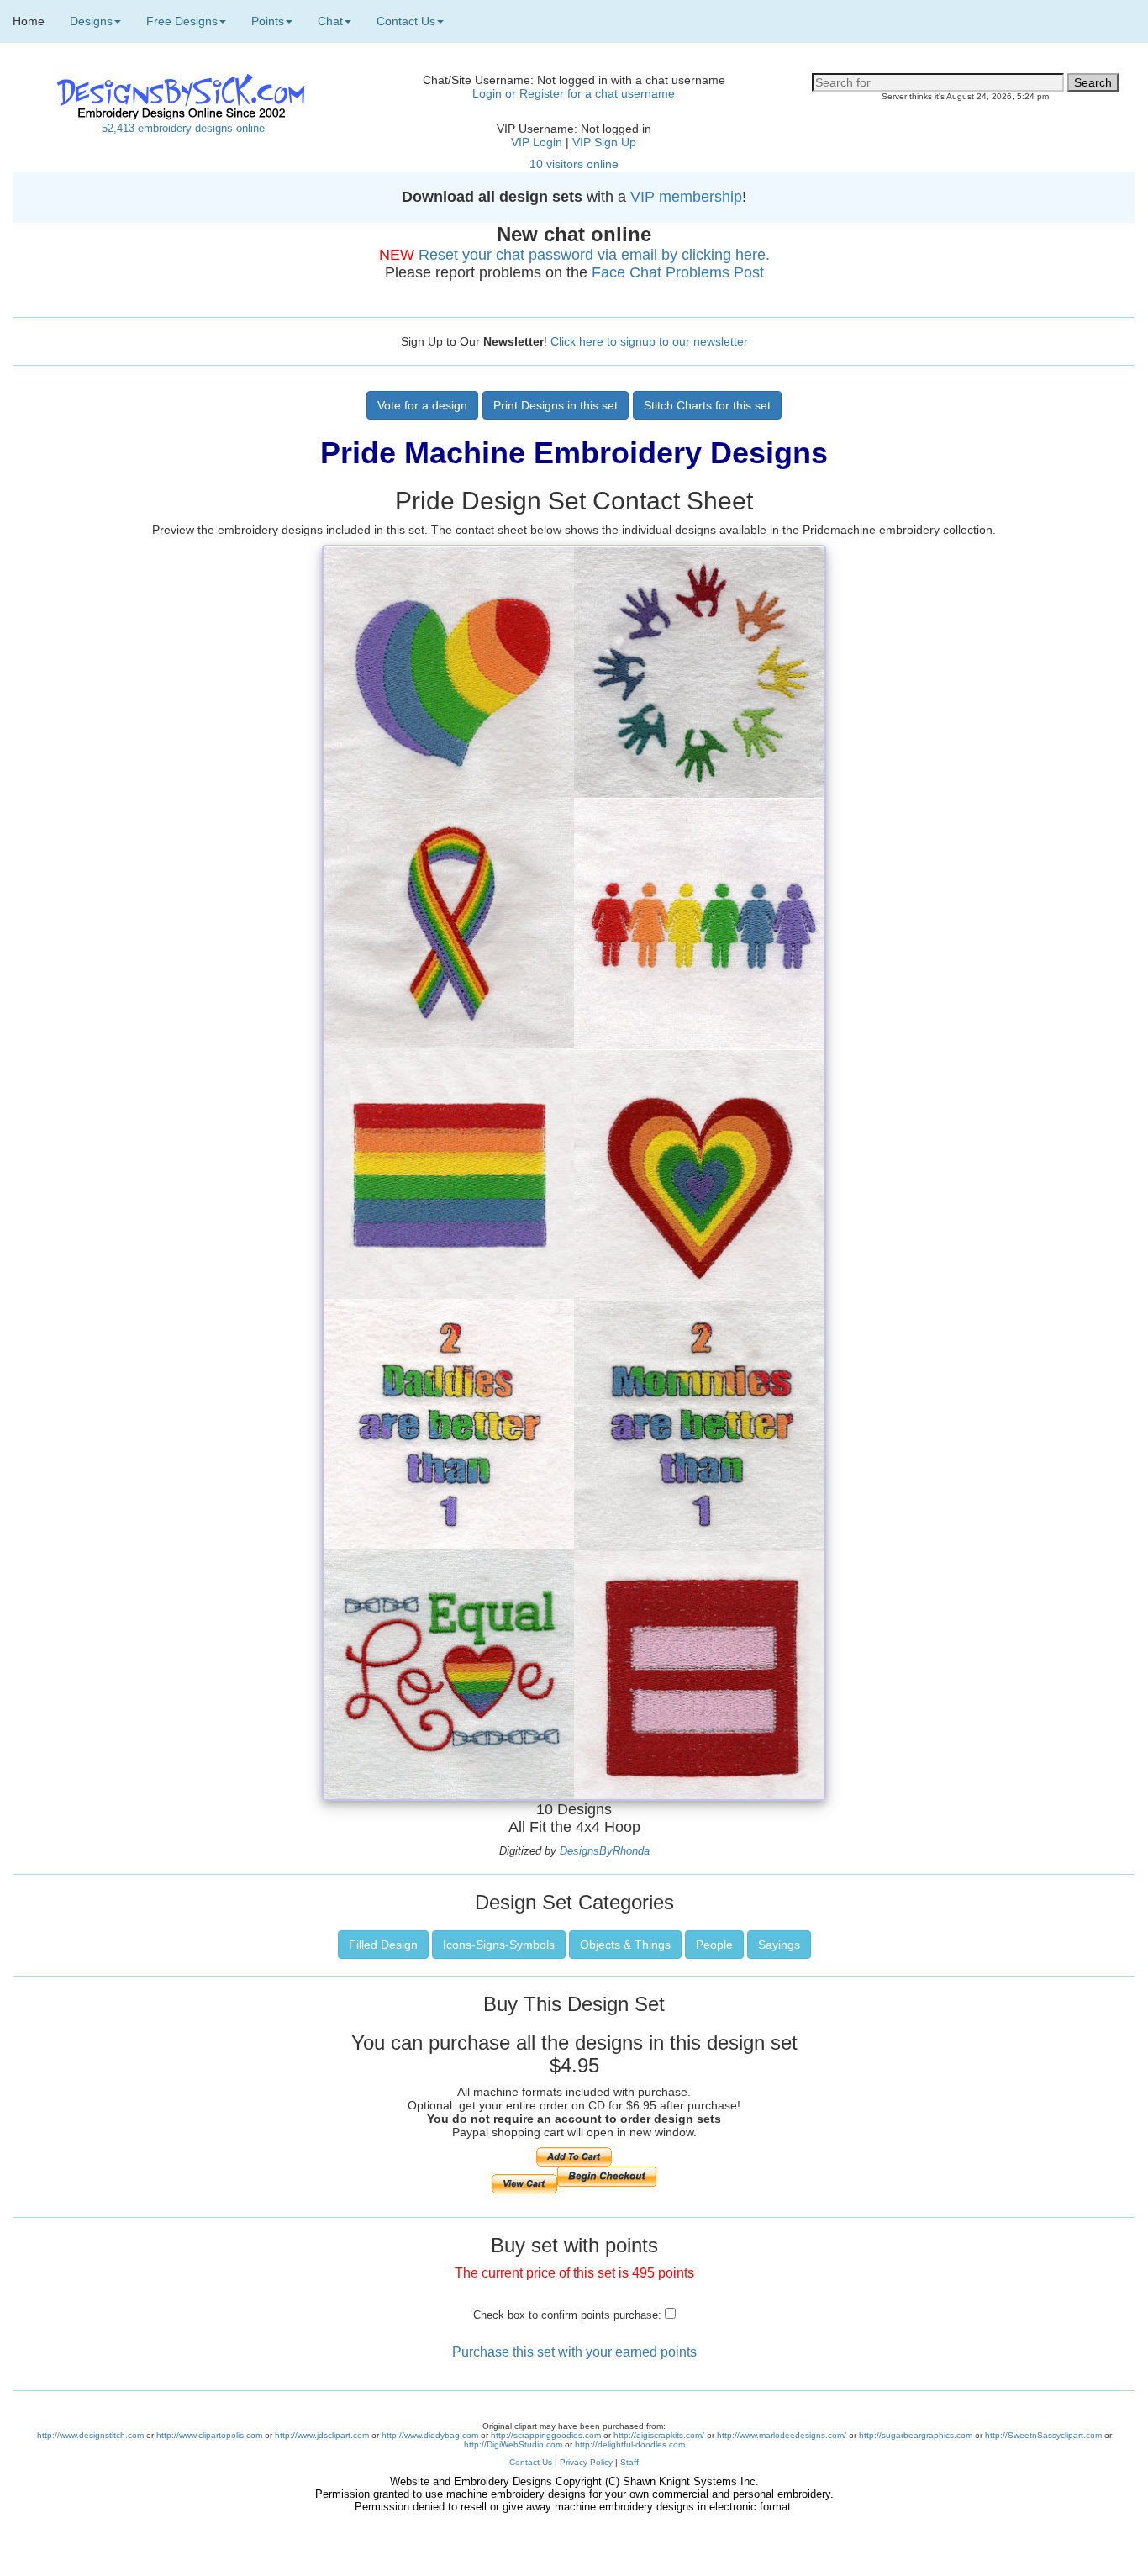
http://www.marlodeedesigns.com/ (782, 2435)
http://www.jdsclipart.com (322, 2435)
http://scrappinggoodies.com (546, 2435)
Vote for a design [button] (422, 405)
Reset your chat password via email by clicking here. (594, 255)
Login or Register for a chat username (574, 93)
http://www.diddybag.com (430, 2435)
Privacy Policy (586, 2462)
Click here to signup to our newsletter (649, 341)
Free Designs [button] (182, 21)
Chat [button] (330, 21)
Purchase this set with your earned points (574, 2352)
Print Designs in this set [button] (556, 405)
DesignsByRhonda (605, 1851)
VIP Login (537, 142)
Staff (629, 2462)
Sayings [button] (779, 1945)
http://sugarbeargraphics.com (916, 2435)
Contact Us (531, 2462)
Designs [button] (91, 21)
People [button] (714, 1945)
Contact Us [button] (406, 21)
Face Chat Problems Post (678, 272)
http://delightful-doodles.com (630, 2444)
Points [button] (268, 21)
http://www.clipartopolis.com (209, 2435)
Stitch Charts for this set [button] (707, 405)
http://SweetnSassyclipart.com (1043, 2435)
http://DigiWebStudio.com (513, 2444)
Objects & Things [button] (625, 1945)
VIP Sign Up (604, 142)
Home (29, 21)
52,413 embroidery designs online (183, 128)
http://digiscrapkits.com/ (659, 2435)
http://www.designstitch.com (90, 2435)
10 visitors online (574, 164)
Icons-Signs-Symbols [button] (499, 1945)
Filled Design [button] (383, 1945)
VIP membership (686, 197)
